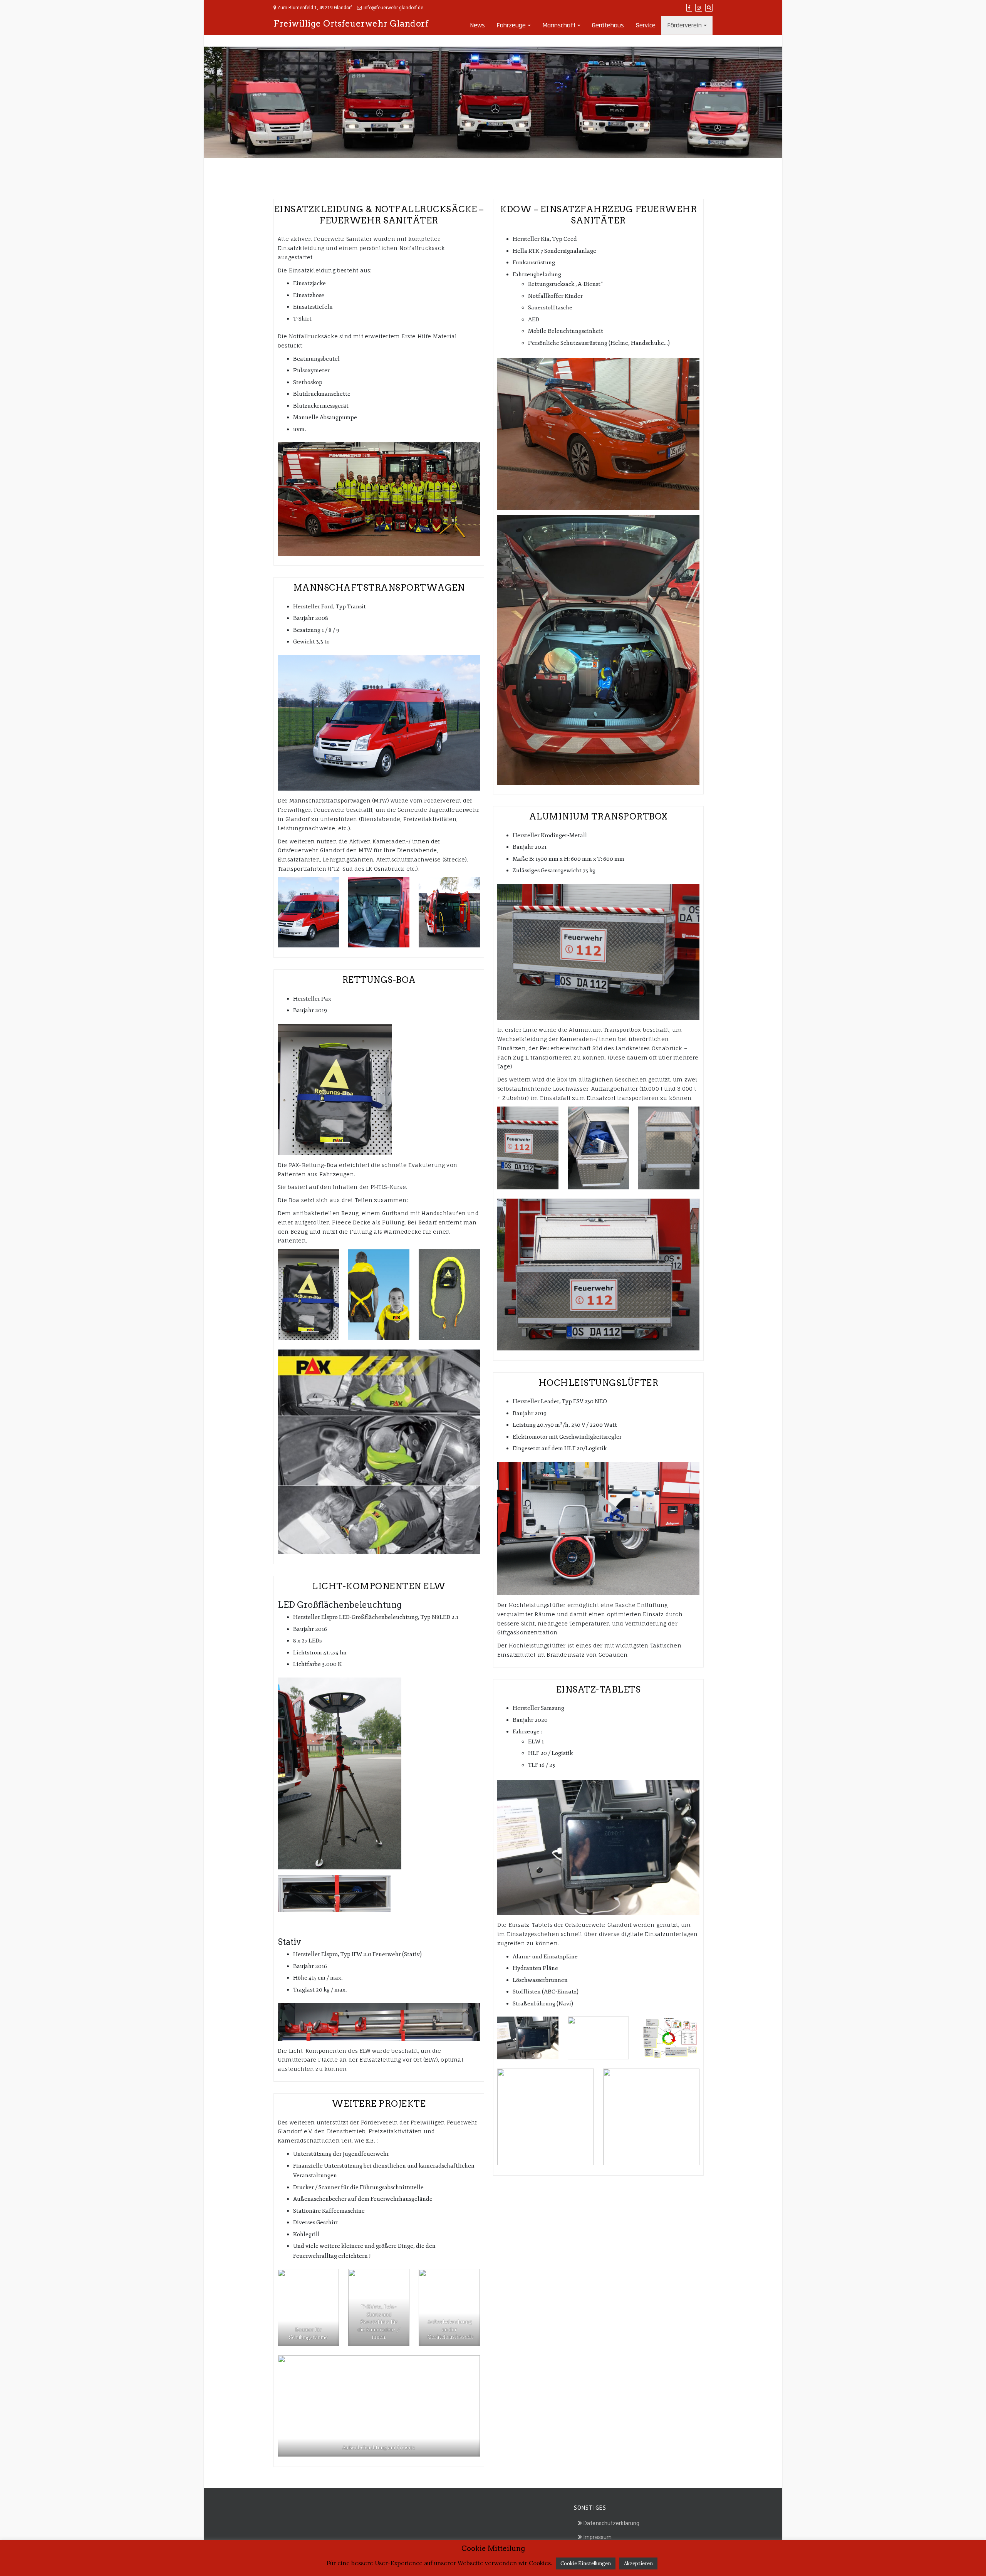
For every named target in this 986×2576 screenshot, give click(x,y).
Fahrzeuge (511, 25)
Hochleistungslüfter (599, 1383)
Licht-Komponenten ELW (379, 1586)
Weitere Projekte (379, 2104)
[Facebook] (689, 8)
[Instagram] (699, 8)
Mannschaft (559, 25)
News (477, 25)
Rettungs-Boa (379, 980)
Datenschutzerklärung (611, 2523)
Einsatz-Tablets (599, 1689)
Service (646, 25)
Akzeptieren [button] (638, 2563)
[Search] (709, 8)
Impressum (598, 2537)
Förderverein (684, 25)
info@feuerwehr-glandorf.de (393, 8)
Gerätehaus (608, 25)
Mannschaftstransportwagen (379, 588)
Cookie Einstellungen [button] (586, 2563)
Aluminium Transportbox (599, 816)
